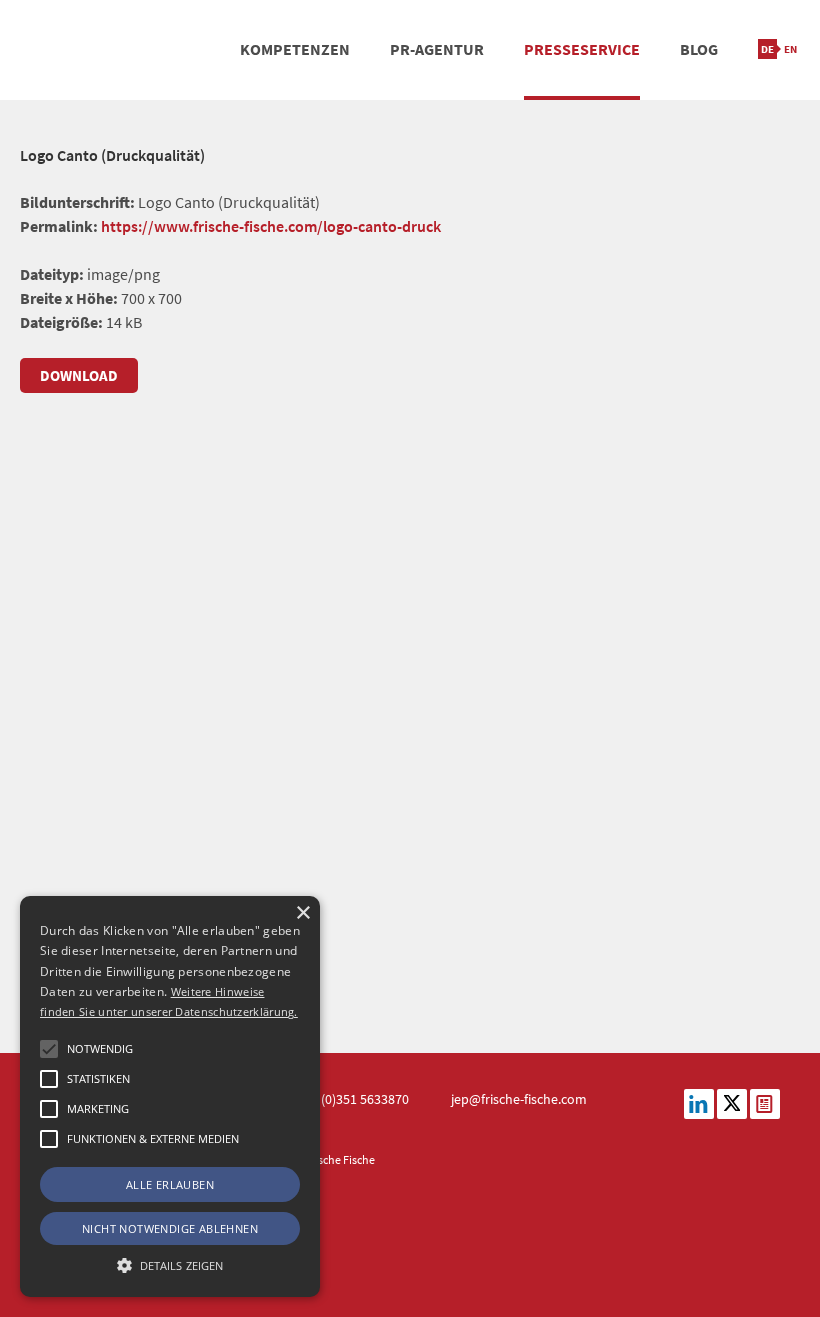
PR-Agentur (437, 49)
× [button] (302, 913)
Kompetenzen (295, 49)
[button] (49, 1049)
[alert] (170, 1096)
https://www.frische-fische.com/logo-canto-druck (271, 226)
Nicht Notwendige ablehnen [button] (170, 1228)
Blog (699, 49)
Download (79, 375)
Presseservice (582, 49)
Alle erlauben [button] (170, 1184)
